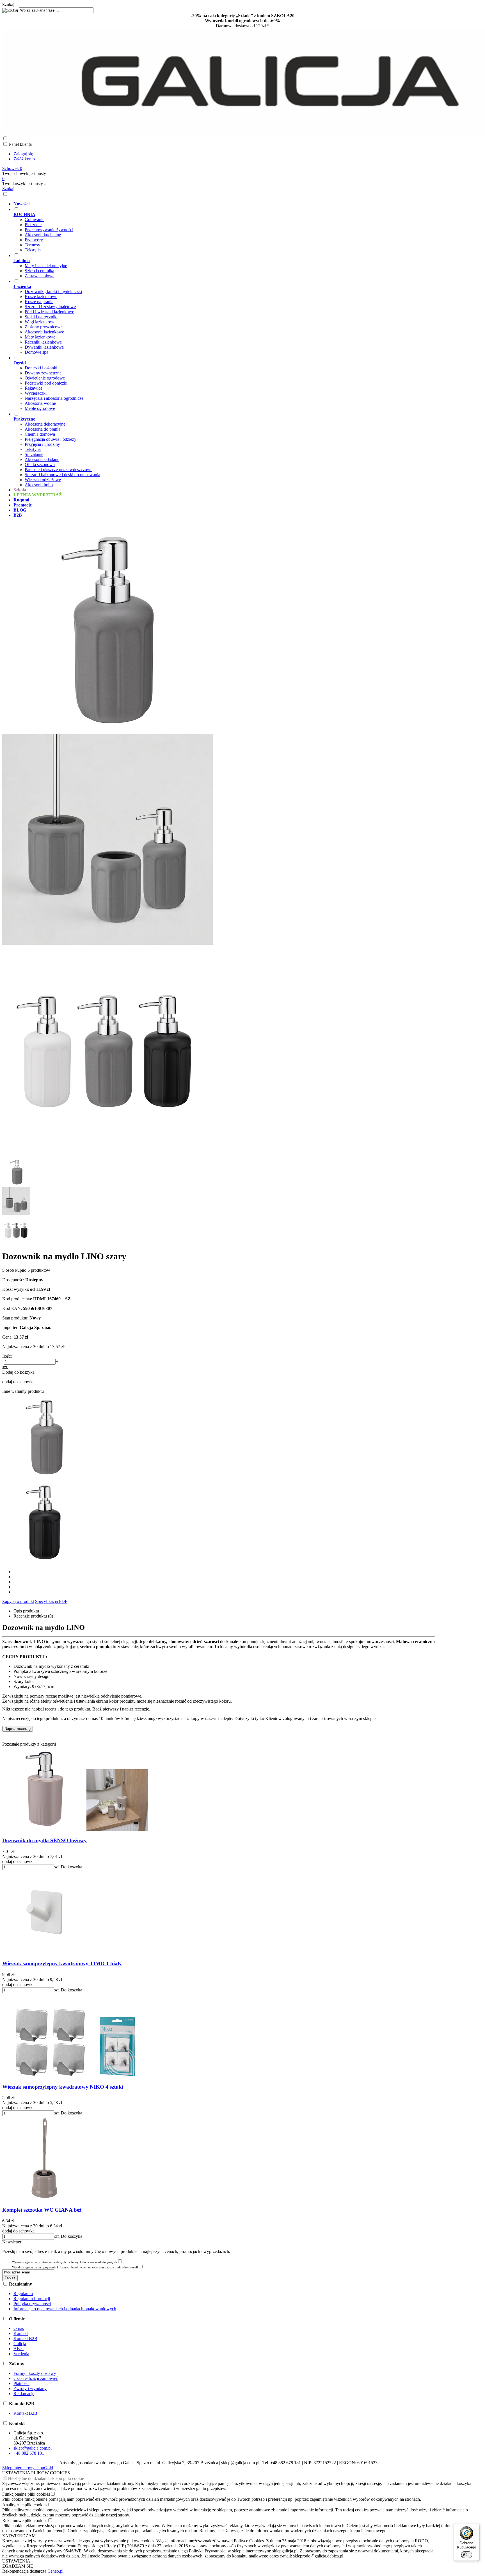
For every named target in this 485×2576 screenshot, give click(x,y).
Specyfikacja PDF (51, 1601)
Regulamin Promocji (32, 2299)
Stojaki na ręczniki (41, 317)
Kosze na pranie (39, 302)
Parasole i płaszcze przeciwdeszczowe (59, 470)
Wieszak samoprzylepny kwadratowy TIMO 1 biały (62, 1963)
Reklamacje (24, 2394)
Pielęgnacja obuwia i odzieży (51, 439)
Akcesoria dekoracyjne (45, 424)
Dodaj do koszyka (18, 1372)
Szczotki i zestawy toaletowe (50, 307)
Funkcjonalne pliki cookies (26, 2494)
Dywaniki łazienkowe (44, 347)
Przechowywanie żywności (49, 230)
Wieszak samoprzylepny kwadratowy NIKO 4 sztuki (63, 2087)
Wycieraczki (36, 393)
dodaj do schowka (18, 1382)
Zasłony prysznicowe (44, 327)
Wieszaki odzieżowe (43, 480)
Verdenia (21, 2354)
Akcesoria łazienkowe (44, 332)
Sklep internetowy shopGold (28, 2468)
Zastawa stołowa (40, 276)
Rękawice (34, 388)
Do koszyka (72, 1867)
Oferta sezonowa (40, 464)
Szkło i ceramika (39, 271)
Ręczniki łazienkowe (43, 342)
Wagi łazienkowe (40, 322)
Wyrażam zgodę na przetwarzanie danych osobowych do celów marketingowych (65, 2262)
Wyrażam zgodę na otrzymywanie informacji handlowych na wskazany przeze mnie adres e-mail (75, 2267)
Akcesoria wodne (40, 403)
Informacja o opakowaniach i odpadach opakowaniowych (65, 2309)
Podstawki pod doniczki (46, 383)
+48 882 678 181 (29, 2453)
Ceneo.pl (55, 2571)
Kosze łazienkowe (41, 297)
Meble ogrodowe (40, 408)
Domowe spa (36, 352)
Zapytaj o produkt (18, 1601)
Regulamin (23, 2294)
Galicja (20, 2344)
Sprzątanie (34, 454)
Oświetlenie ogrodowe (45, 378)
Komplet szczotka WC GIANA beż (42, 2210)
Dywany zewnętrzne (43, 373)
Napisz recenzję (18, 1729)
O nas (19, 2328)
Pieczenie (33, 225)
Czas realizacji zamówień (36, 2378)
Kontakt (21, 2333)
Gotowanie (35, 220)
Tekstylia (33, 250)
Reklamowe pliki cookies (25, 2521)
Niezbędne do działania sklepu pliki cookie (46, 2478)
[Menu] (476, 2527)
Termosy (32, 245)
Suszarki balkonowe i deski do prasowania (62, 475)
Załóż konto (24, 159)
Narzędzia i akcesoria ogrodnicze (54, 398)
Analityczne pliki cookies (25, 2505)
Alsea (19, 2349)
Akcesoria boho (39, 485)
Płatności (21, 2383)
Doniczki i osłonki (41, 368)
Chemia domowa (40, 434)
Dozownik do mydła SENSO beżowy (44, 1840)
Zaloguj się (23, 154)
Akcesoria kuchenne (43, 235)
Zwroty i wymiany (30, 2388)
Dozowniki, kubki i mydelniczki (53, 291)
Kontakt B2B (25, 2338)
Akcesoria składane (42, 459)
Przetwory (34, 240)
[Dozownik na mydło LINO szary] (107, 731)
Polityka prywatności (32, 2304)
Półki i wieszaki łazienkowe (49, 312)
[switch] (466, 2555)
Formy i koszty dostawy (35, 2373)
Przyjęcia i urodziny (42, 444)
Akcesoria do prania (43, 429)
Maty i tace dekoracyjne (46, 266)
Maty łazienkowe (40, 337)
